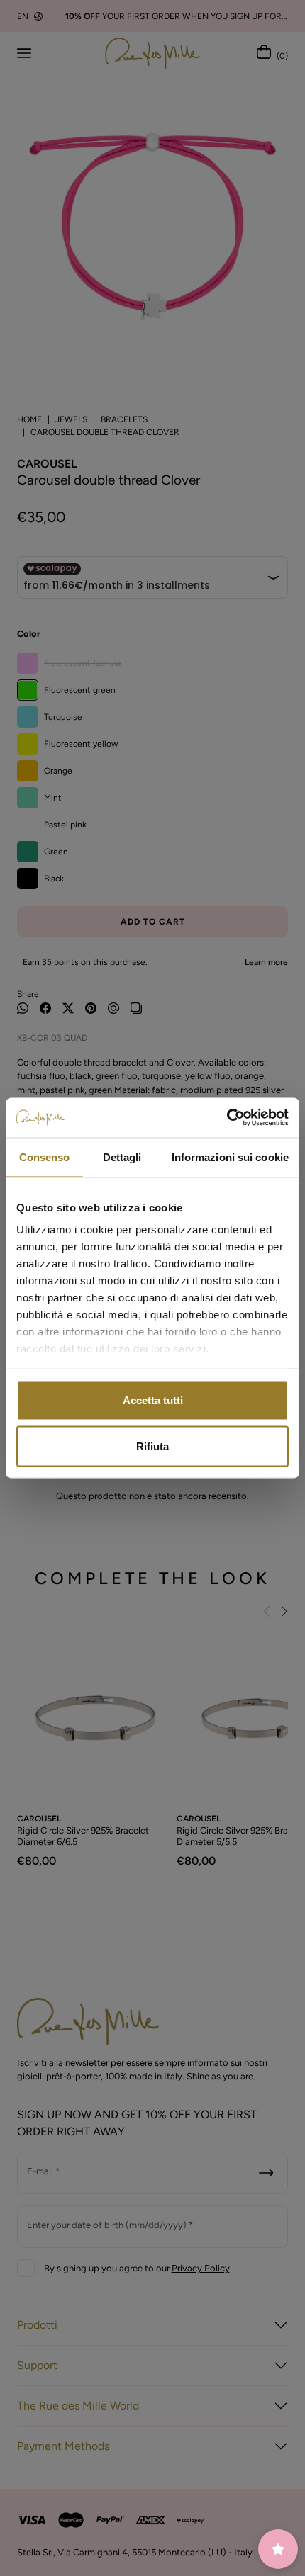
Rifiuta (152, 1446)
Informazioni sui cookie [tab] (230, 1157)
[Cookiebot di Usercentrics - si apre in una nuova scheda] (227, 1118)
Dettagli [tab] (122, 1157)
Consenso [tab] (45, 1157)
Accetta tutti (153, 1400)
